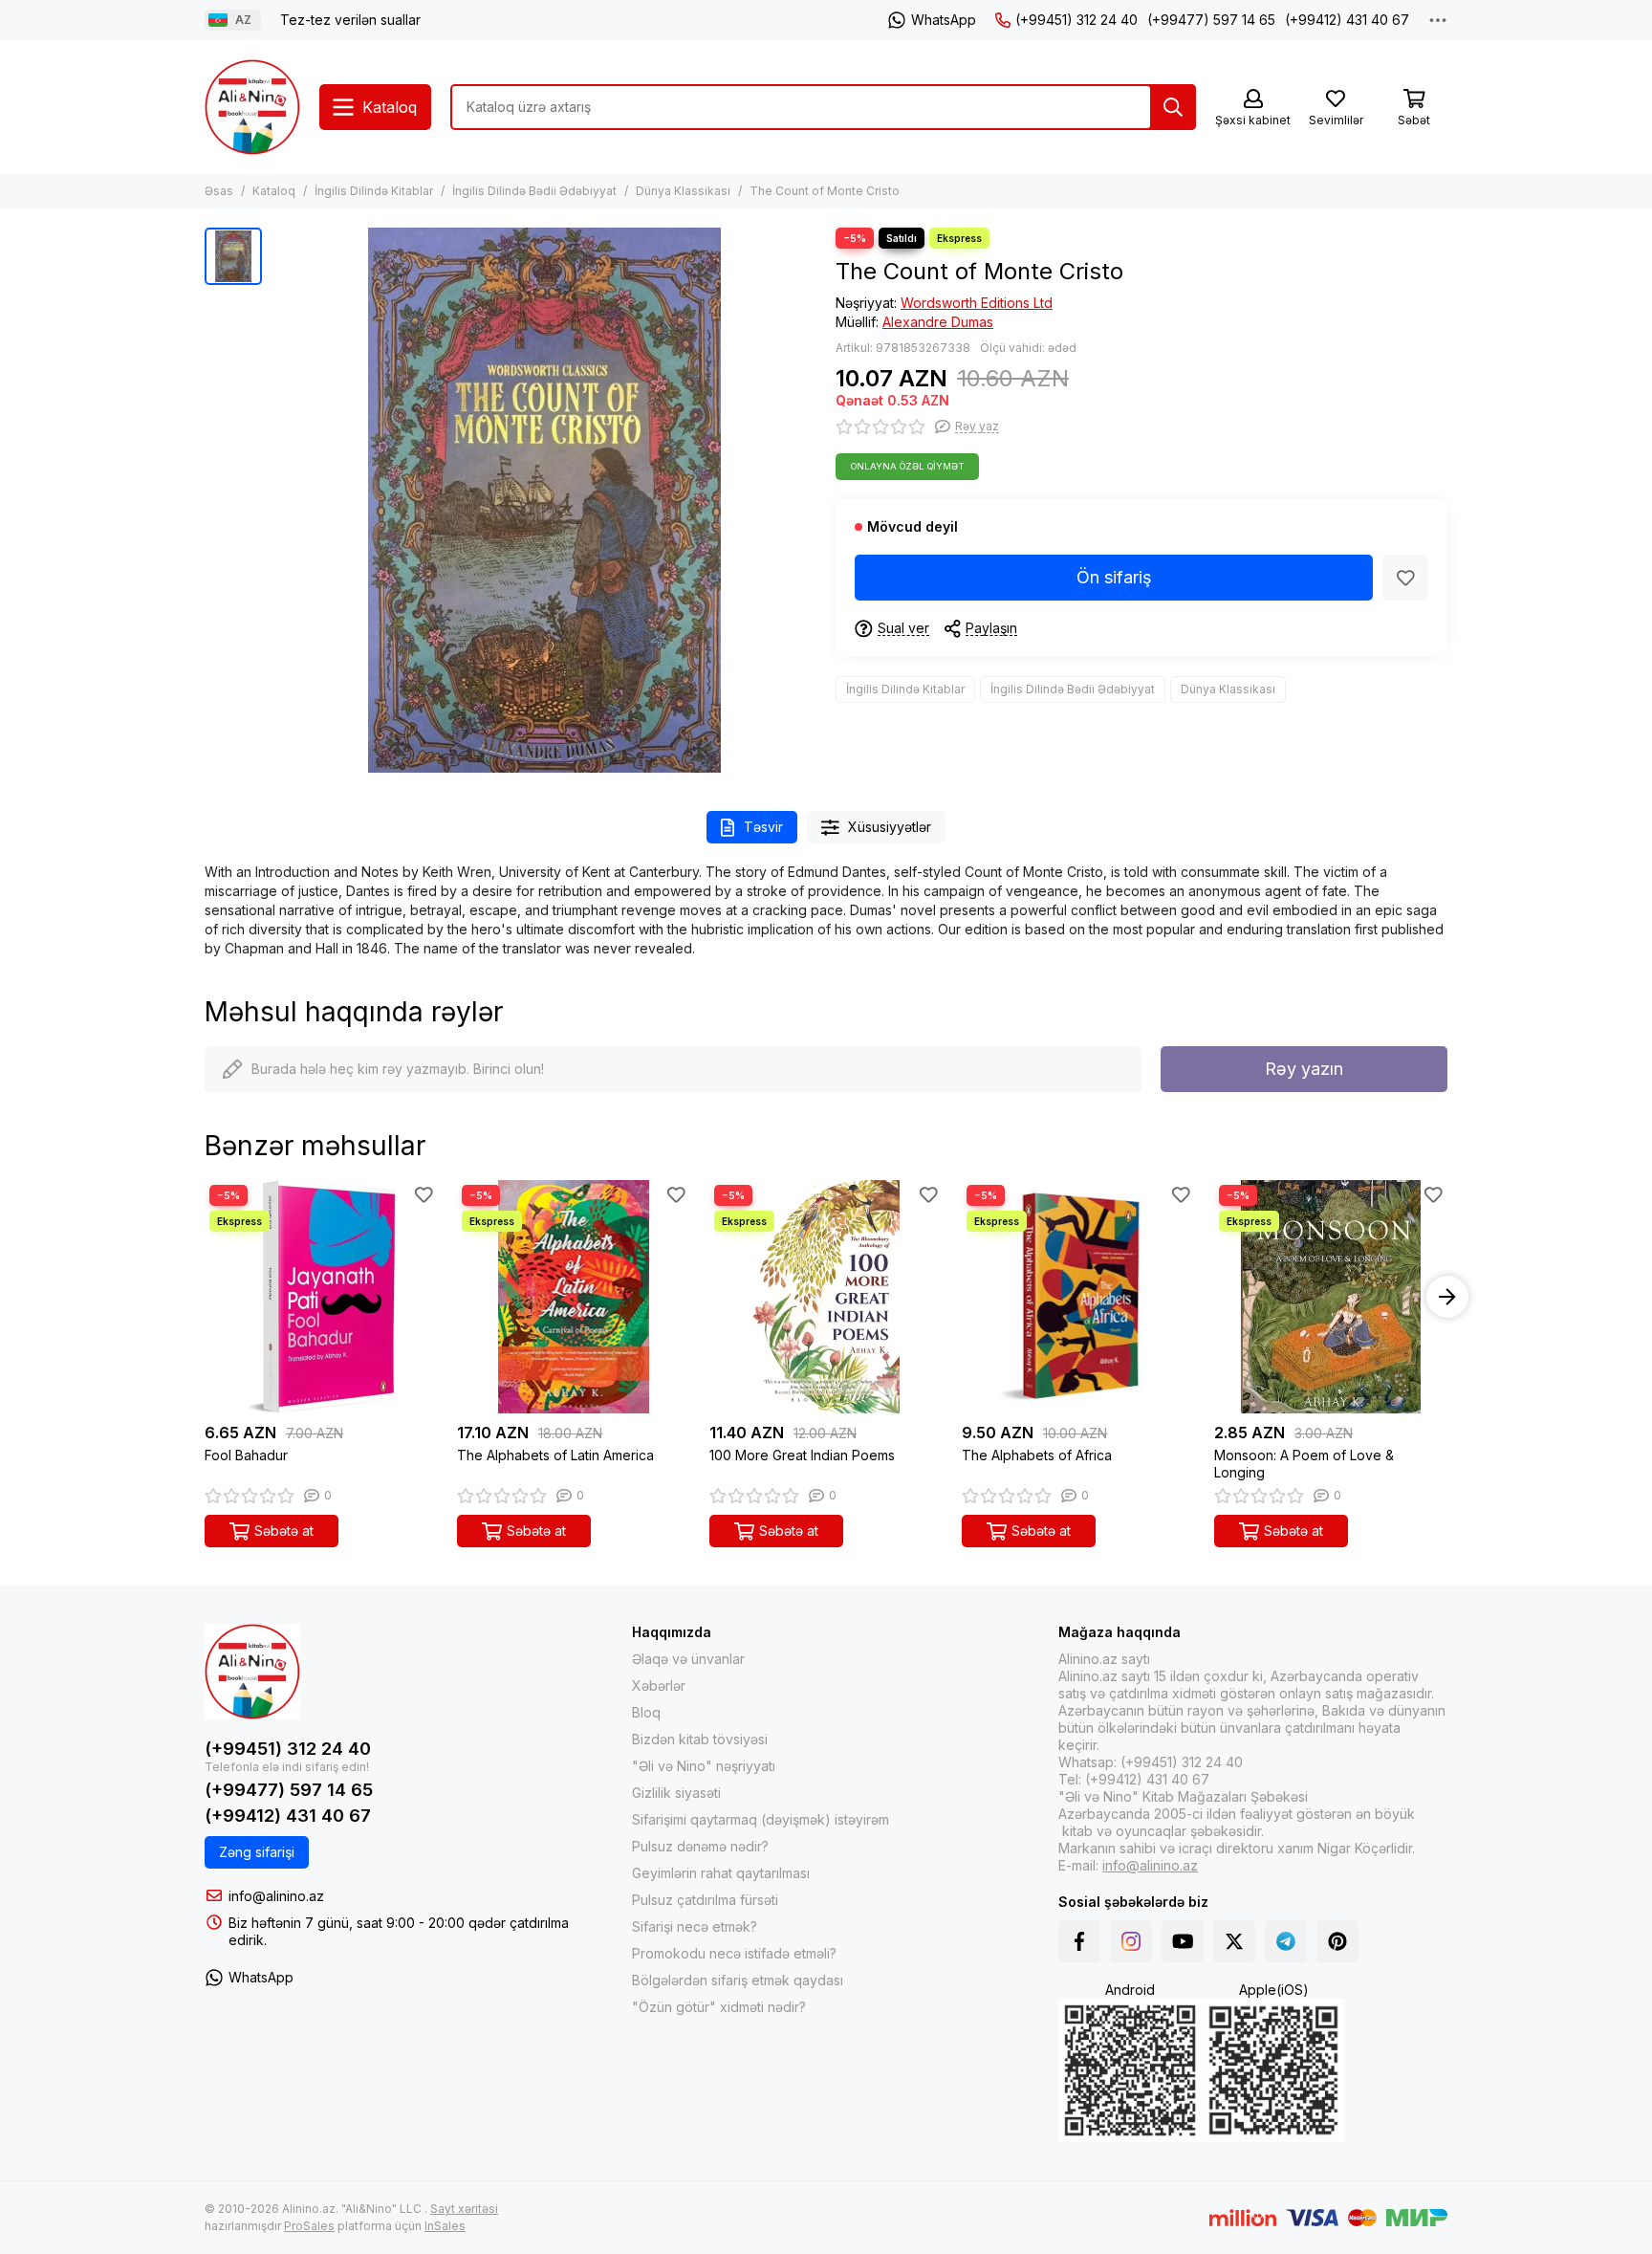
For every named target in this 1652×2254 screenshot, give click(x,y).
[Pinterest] (1337, 1941)
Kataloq (274, 191)
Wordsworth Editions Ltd (977, 303)
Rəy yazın (1304, 1069)
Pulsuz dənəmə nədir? (700, 1846)
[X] (1234, 1941)
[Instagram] (1131, 1941)
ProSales (309, 2226)
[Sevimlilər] (1405, 578)
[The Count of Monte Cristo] (544, 500)
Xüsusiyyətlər (890, 827)
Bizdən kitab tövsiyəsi (700, 1739)
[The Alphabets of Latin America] (574, 1297)
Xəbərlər (659, 1685)
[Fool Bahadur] (321, 1297)
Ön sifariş (1114, 577)
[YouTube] (1183, 1941)
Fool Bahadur (246, 1455)
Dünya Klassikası (683, 191)
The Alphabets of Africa (1037, 1455)
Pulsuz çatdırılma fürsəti (705, 1900)
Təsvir (763, 827)
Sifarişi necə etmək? (695, 1926)
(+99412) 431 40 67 (1347, 20)
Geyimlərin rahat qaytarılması (721, 1873)
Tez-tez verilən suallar (350, 20)
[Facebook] (1079, 1941)
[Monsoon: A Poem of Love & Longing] (1331, 1297)
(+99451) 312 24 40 (1076, 20)
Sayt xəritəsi (464, 2209)
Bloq (646, 1712)
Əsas (219, 191)
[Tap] (1173, 107)
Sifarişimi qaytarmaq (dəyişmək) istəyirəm (761, 1819)
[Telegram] (1286, 1941)
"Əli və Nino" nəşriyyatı (704, 1766)
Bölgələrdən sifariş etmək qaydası (738, 1980)
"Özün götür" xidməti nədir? (719, 2007)
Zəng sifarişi (257, 1852)
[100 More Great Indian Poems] (826, 1297)
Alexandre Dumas (938, 322)
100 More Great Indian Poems (802, 1455)
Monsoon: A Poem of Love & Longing (1304, 1464)
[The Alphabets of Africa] (1078, 1297)
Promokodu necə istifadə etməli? (734, 1953)
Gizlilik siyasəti (676, 1793)
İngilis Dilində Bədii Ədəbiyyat (534, 191)
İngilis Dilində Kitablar (374, 191)
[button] (205, 1297)
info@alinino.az (276, 1896)
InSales (445, 2226)
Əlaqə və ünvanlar (688, 1659)
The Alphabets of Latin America (555, 1455)
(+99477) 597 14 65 (1211, 20)
